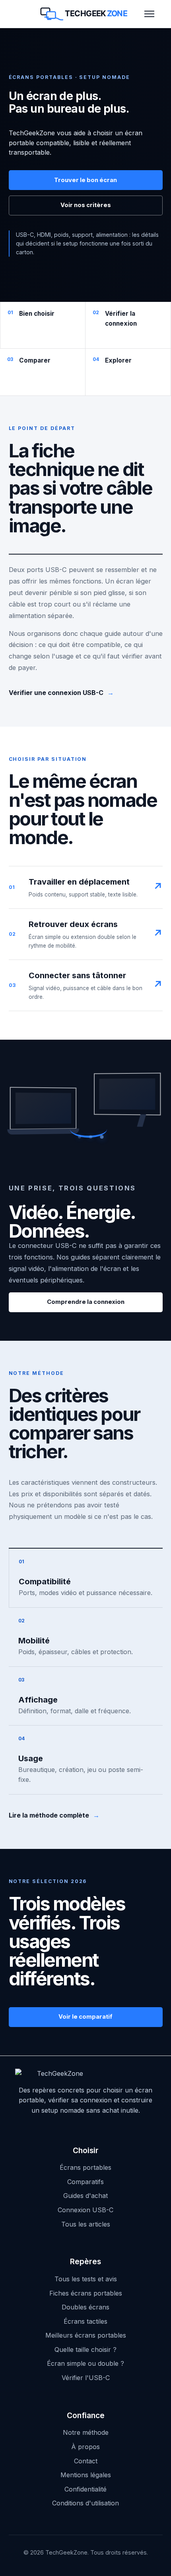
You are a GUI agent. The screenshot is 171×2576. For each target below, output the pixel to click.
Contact (86, 2461)
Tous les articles (86, 2224)
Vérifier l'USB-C (86, 2378)
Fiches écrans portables (86, 2293)
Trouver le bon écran (85, 180)
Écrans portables (85, 2167)
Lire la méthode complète (54, 1815)
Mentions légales (86, 2475)
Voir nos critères (86, 205)
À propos (85, 2447)
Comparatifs (85, 2182)
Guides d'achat (85, 2196)
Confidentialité (85, 2489)
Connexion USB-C (85, 2210)
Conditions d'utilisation (85, 2503)
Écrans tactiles (85, 2321)
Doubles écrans (85, 2307)
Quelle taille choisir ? (85, 2349)
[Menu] (149, 14)
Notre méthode (86, 2432)
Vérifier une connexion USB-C (61, 693)
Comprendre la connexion (86, 1302)
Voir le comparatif (85, 2017)
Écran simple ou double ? (85, 2363)
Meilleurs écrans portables (86, 2335)
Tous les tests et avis (86, 2279)
